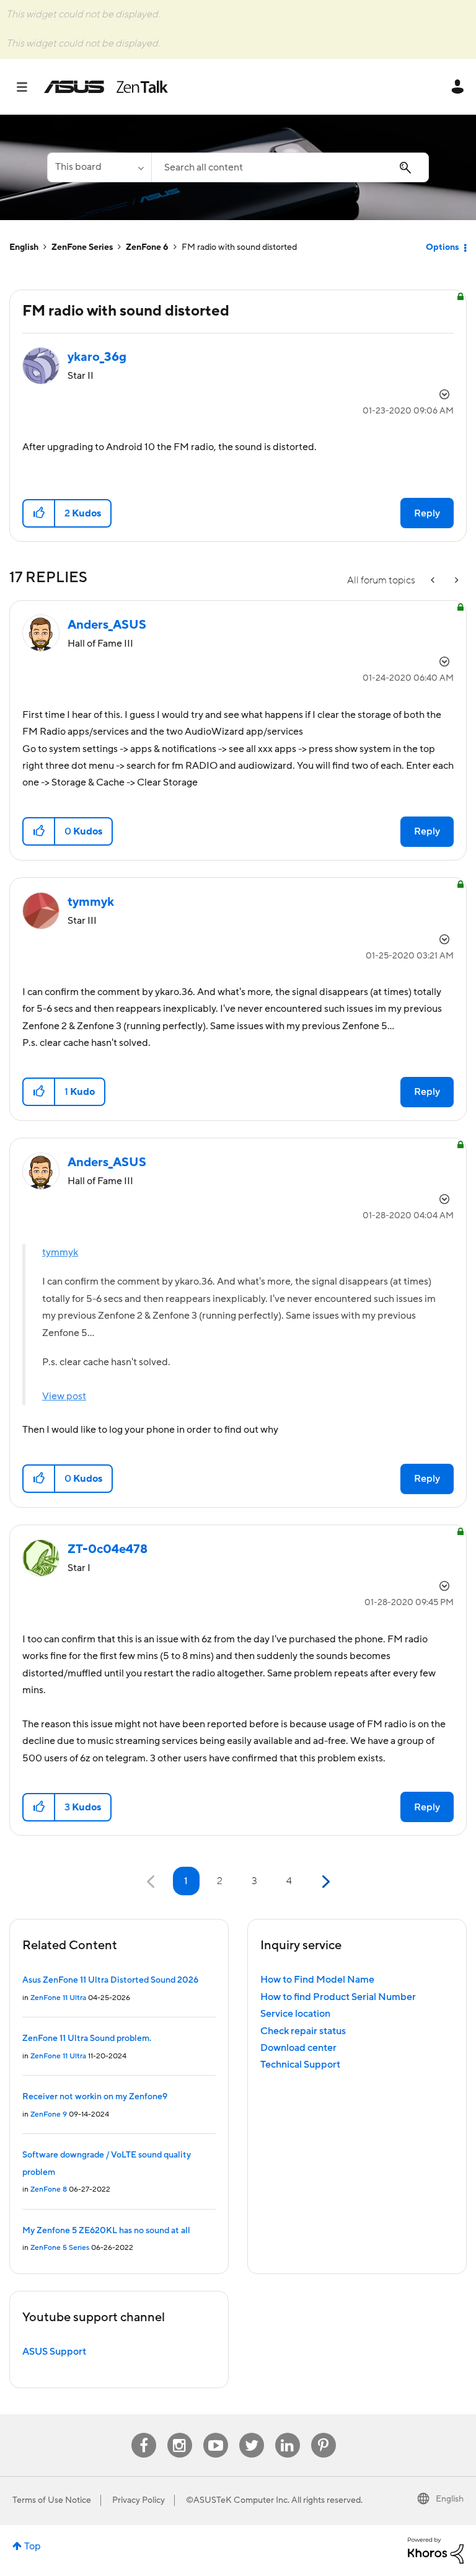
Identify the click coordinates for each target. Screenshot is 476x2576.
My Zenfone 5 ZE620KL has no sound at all (106, 2231)
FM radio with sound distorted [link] (239, 247)
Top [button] (33, 2546)
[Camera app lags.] (456, 581)
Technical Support (300, 2065)
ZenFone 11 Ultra (58, 1998)
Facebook (144, 2433)
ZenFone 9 (49, 2114)
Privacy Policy (139, 2500)
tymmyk (60, 1252)
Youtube (216, 2433)
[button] (39, 513)
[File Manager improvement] (434, 581)
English (24, 247)
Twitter (251, 2433)
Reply (427, 513)
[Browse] (28, 87)
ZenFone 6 (147, 247)
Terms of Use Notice (52, 2500)
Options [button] (442, 247)
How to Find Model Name (317, 1980)
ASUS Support (54, 2352)
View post (64, 1396)
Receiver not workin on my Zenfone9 (95, 2097)
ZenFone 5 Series (60, 2248)
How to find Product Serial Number (338, 1997)
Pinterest (324, 2433)
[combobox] (290, 167)
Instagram (179, 2433)
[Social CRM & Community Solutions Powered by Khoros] (436, 2550)
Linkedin (288, 2433)
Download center (298, 2048)
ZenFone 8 (49, 2189)
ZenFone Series (82, 247)
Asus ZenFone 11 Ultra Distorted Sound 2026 (110, 1980)
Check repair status (303, 2031)
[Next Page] (324, 1882)
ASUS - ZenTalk (106, 87)
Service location (295, 2014)
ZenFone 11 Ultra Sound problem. (87, 2038)
